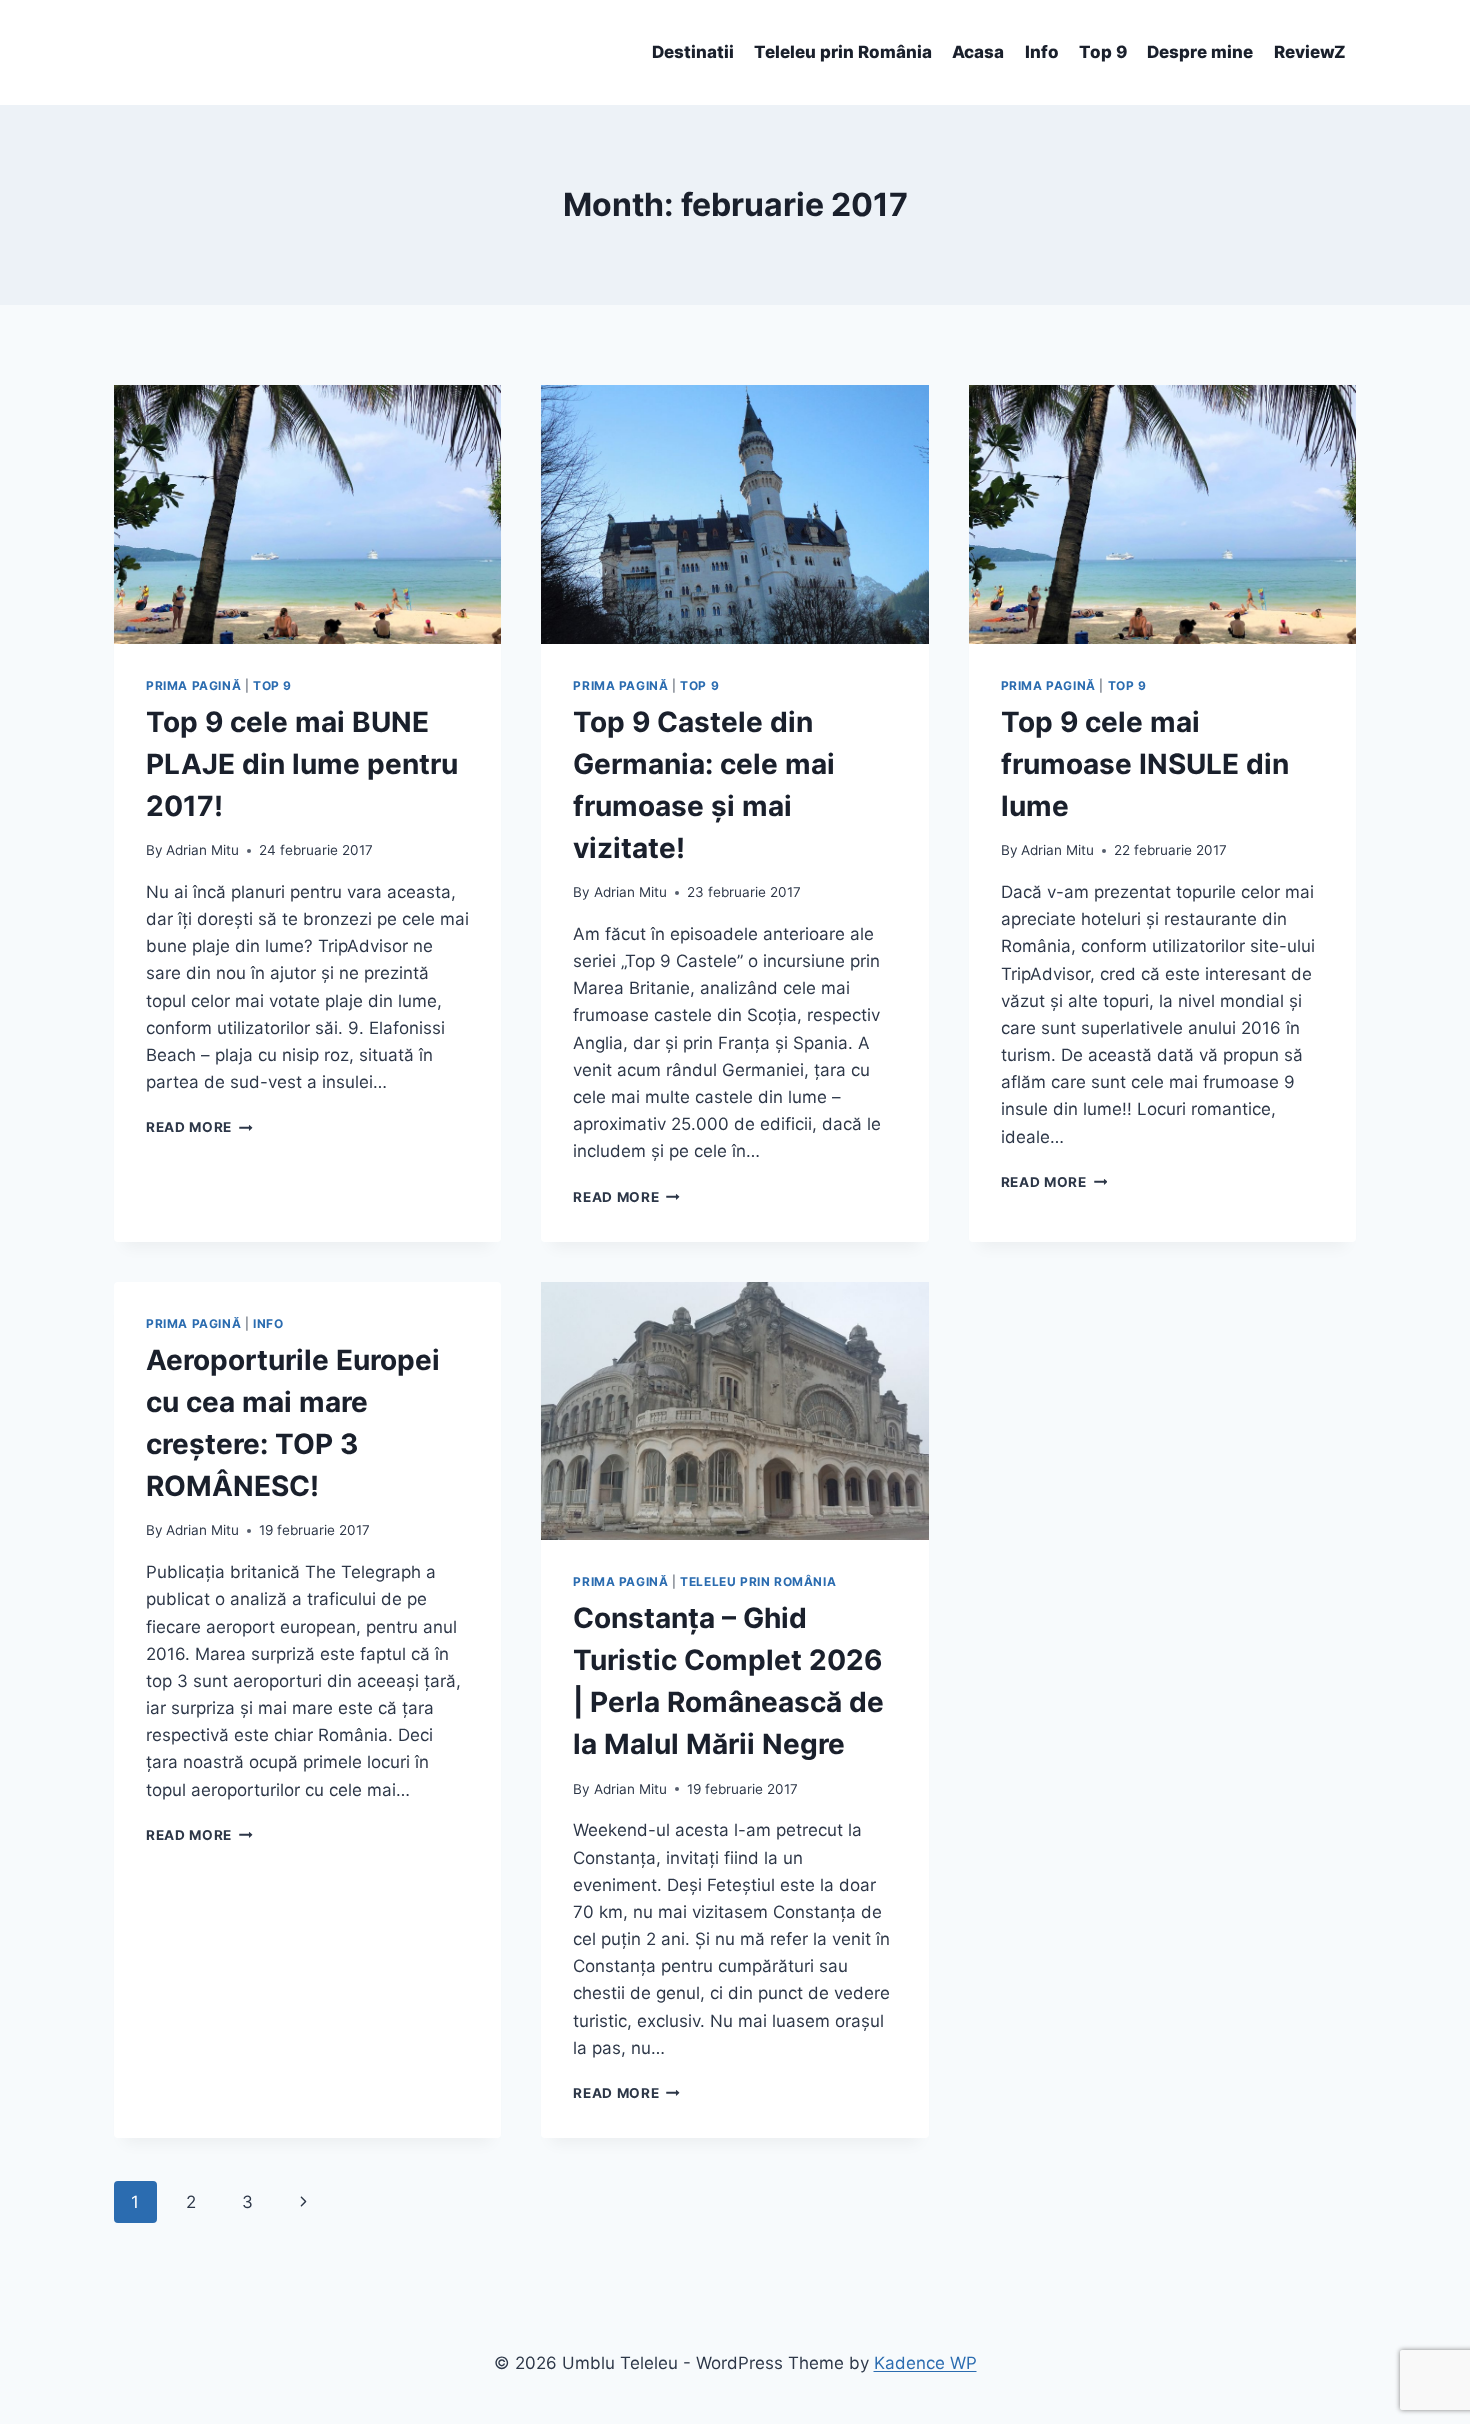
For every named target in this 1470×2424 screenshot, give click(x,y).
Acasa (978, 52)
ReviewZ (1310, 52)
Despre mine (1200, 52)
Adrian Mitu (202, 850)
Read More (199, 1127)
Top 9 (1103, 52)
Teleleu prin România (843, 52)
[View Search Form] (132, 53)
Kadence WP (925, 2363)
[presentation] (307, 514)
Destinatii (693, 52)
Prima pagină (193, 685)
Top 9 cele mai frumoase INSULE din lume (1145, 764)
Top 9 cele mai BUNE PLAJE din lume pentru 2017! (302, 764)
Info (1042, 52)
